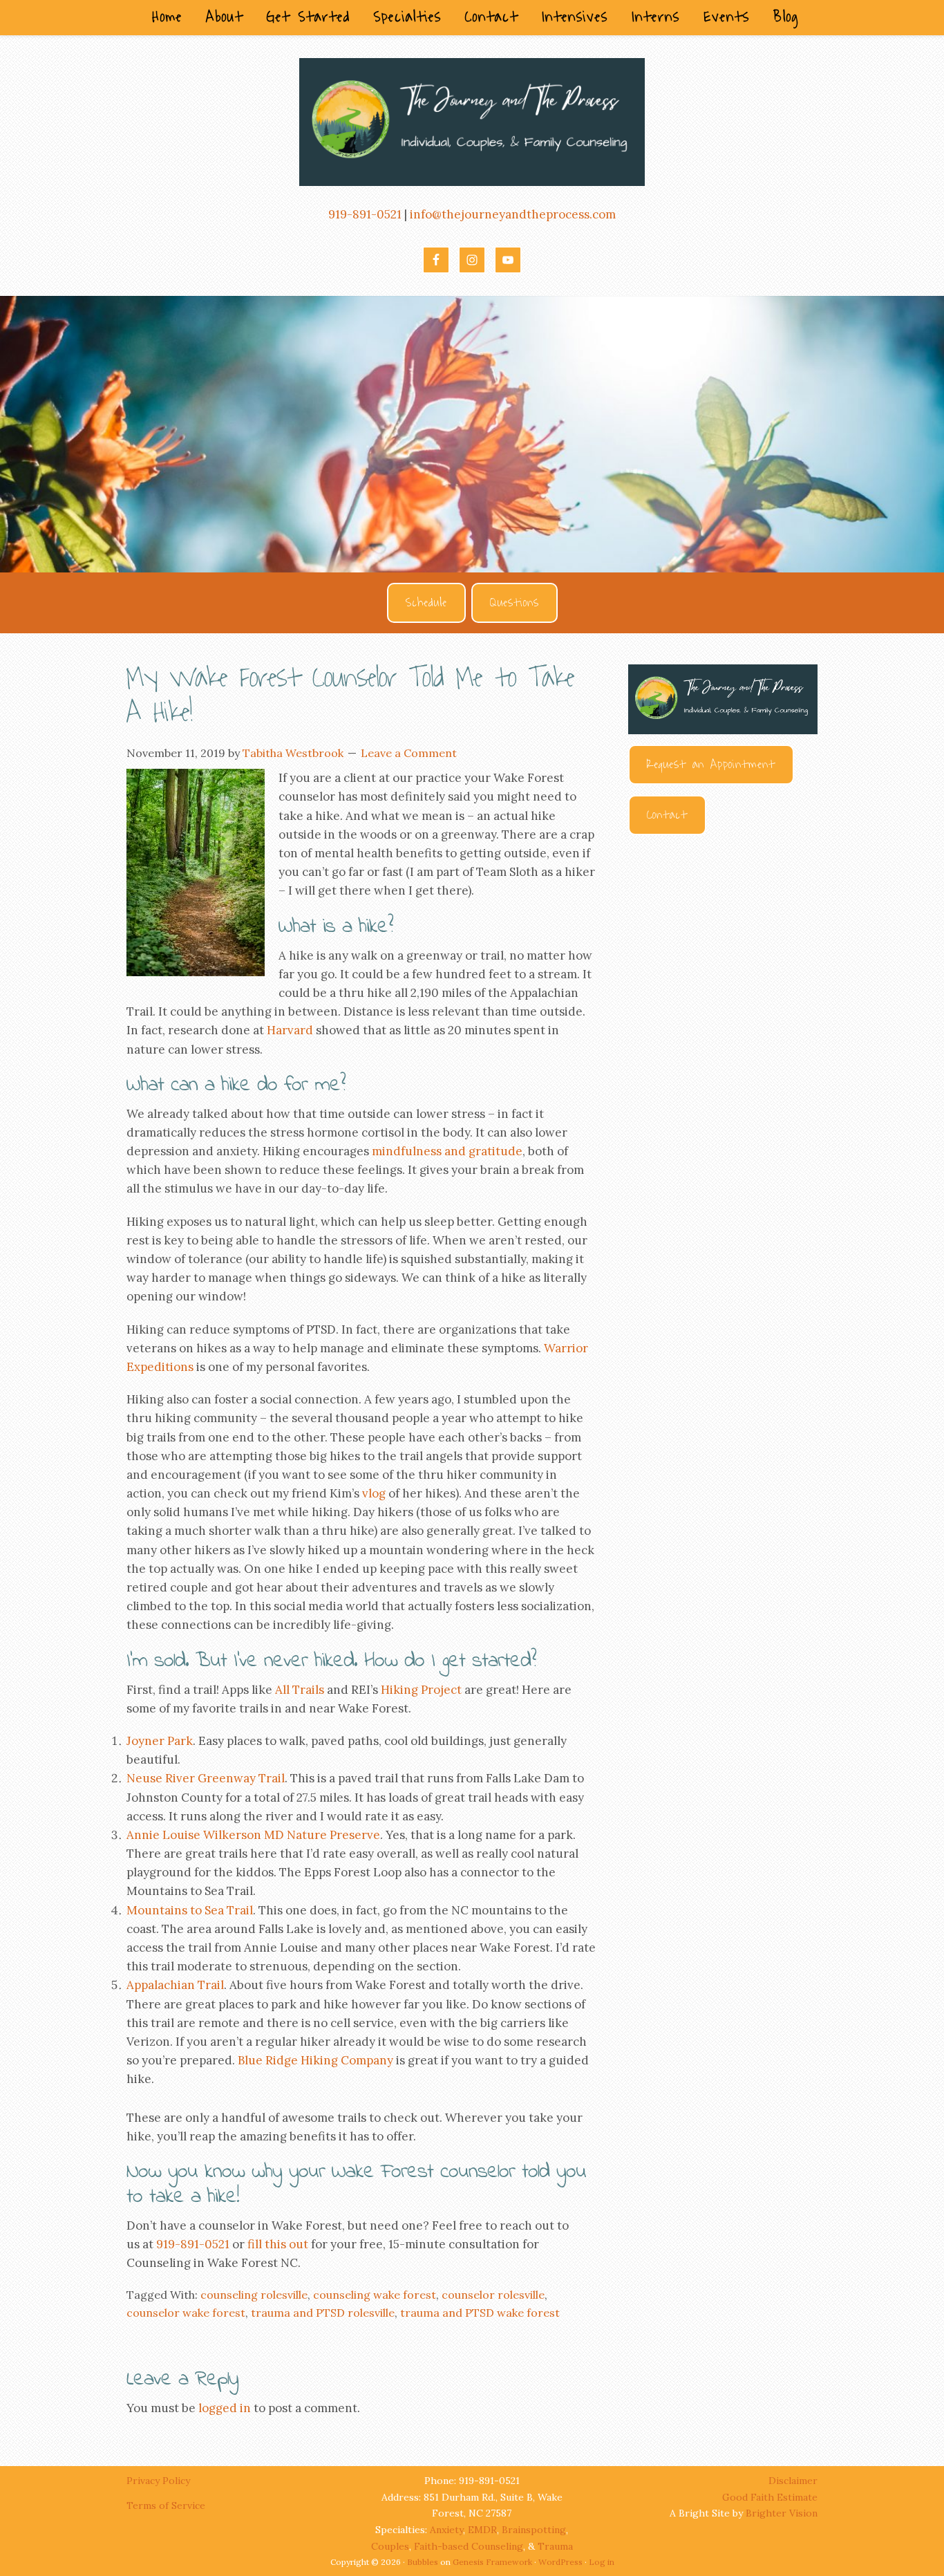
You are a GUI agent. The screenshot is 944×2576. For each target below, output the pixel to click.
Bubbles (423, 2562)
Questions (515, 603)
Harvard (290, 1030)
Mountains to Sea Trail (190, 1910)
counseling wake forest (375, 2295)
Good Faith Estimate (770, 2497)
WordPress (560, 2562)
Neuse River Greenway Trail (206, 1778)
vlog (374, 1493)
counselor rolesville (493, 2295)
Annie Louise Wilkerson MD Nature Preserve (253, 1835)
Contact (667, 815)
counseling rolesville (254, 2295)
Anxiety (446, 2530)
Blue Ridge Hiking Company (315, 2060)
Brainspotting (534, 2530)
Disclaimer (793, 2481)
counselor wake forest (186, 2313)
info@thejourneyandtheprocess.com (513, 214)
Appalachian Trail (175, 1985)
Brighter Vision (782, 2513)
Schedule (426, 603)
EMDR (482, 2530)
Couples (390, 2546)
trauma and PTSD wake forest (480, 2313)
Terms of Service (166, 2505)
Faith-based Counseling (469, 2546)
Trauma (555, 2546)
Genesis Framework (492, 2562)
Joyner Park (160, 1741)
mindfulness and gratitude (447, 1151)
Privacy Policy (160, 2481)
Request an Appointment (711, 765)
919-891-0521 (365, 214)
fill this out (278, 2244)
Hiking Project (421, 1690)
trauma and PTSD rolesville (323, 2313)
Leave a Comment (409, 753)
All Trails (300, 1690)
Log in (602, 2562)
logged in (225, 2408)
